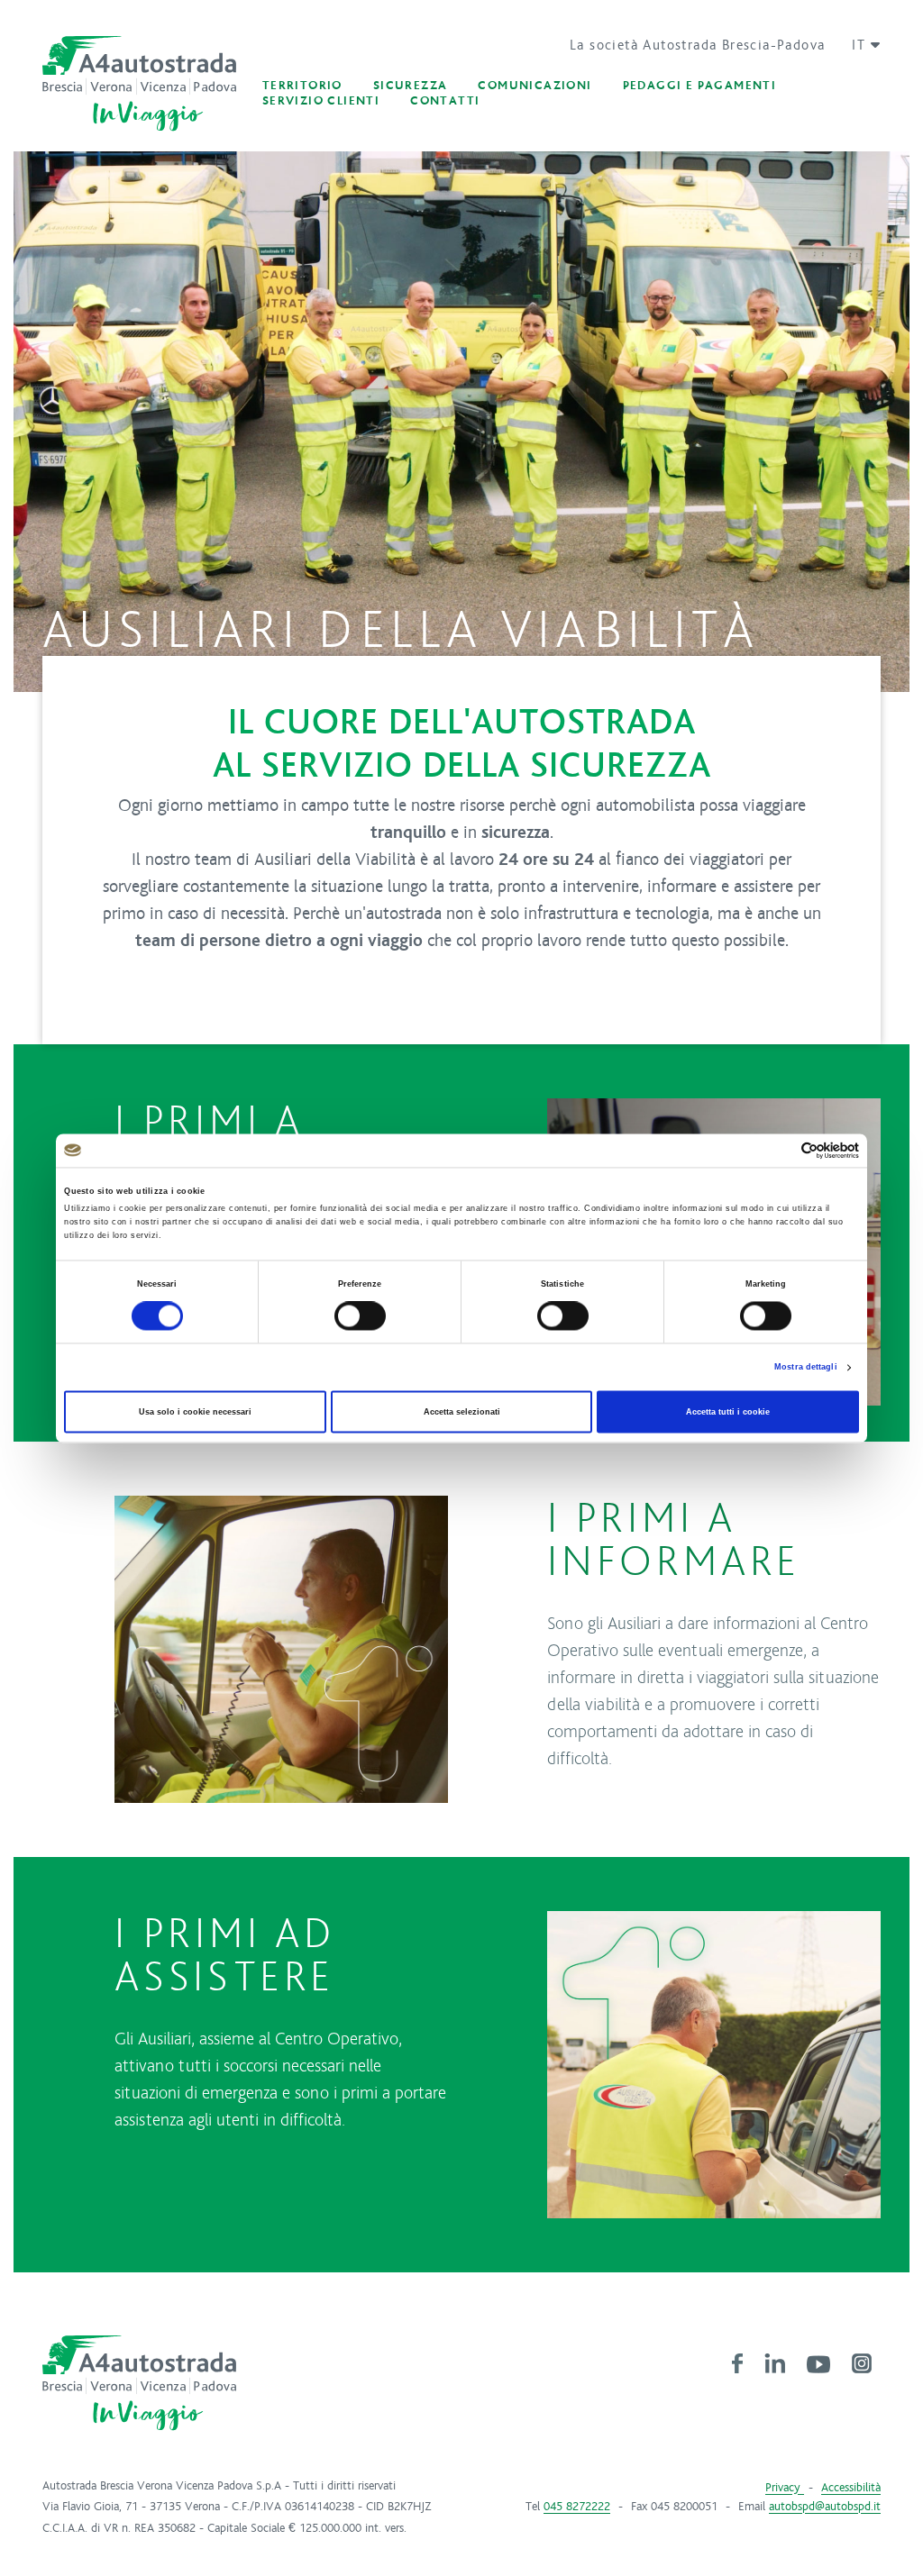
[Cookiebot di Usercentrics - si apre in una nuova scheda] (780, 1150)
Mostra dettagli (806, 1368)
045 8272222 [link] (577, 2507)
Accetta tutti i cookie (728, 1412)
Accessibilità (851, 2488)
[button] (859, 45)
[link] (737, 2362)
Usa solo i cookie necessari (195, 1412)
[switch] (360, 1316)
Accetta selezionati (462, 1412)
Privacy (785, 2488)
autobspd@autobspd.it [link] (825, 2507)
